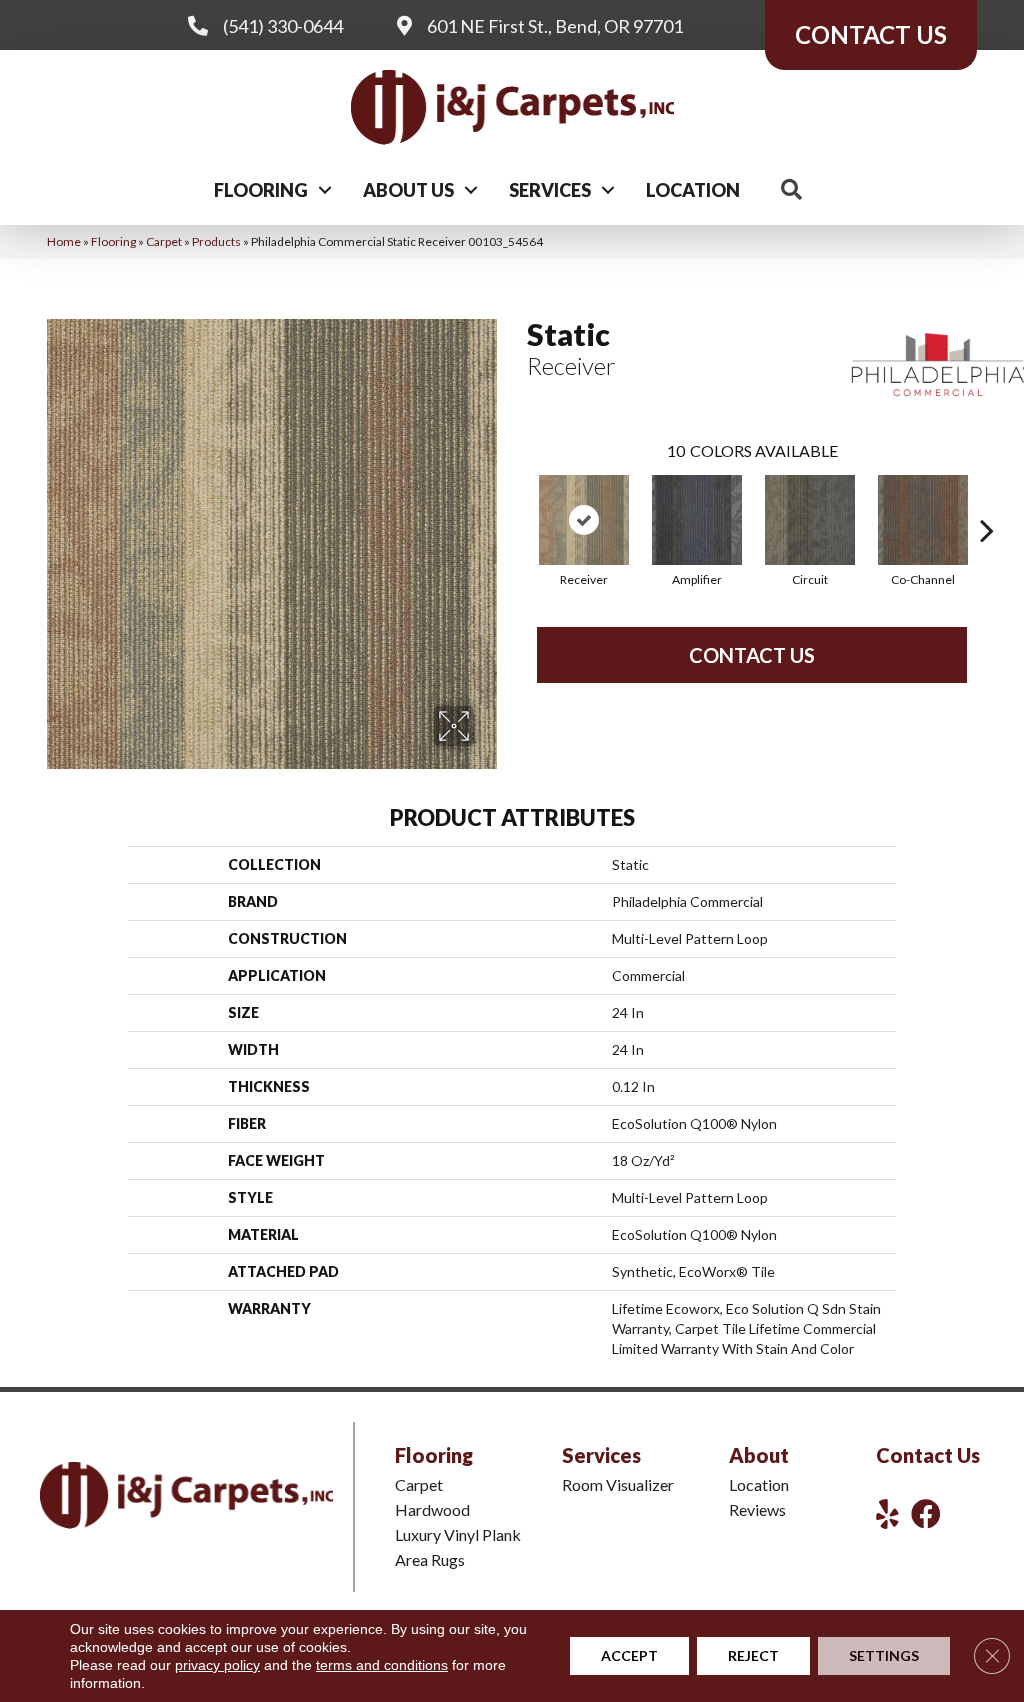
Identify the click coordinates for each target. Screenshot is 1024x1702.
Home (64, 241)
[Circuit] (810, 520)
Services (550, 190)
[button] (325, 190)
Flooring (261, 190)
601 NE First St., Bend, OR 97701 (555, 26)
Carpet (164, 241)
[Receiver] (584, 520)
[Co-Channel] (923, 520)
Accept (629, 1655)
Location (693, 190)
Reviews (757, 1509)
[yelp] (887, 1513)
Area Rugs (430, 1559)
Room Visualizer (618, 1484)
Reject (753, 1655)
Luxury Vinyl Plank (458, 1534)
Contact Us (752, 655)
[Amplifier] (697, 520)
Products (216, 241)
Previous (517, 500)
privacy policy (217, 1665)
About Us (408, 190)
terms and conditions (382, 1665)
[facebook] (926, 1513)
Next (987, 500)
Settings (884, 1655)
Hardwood (432, 1509)
